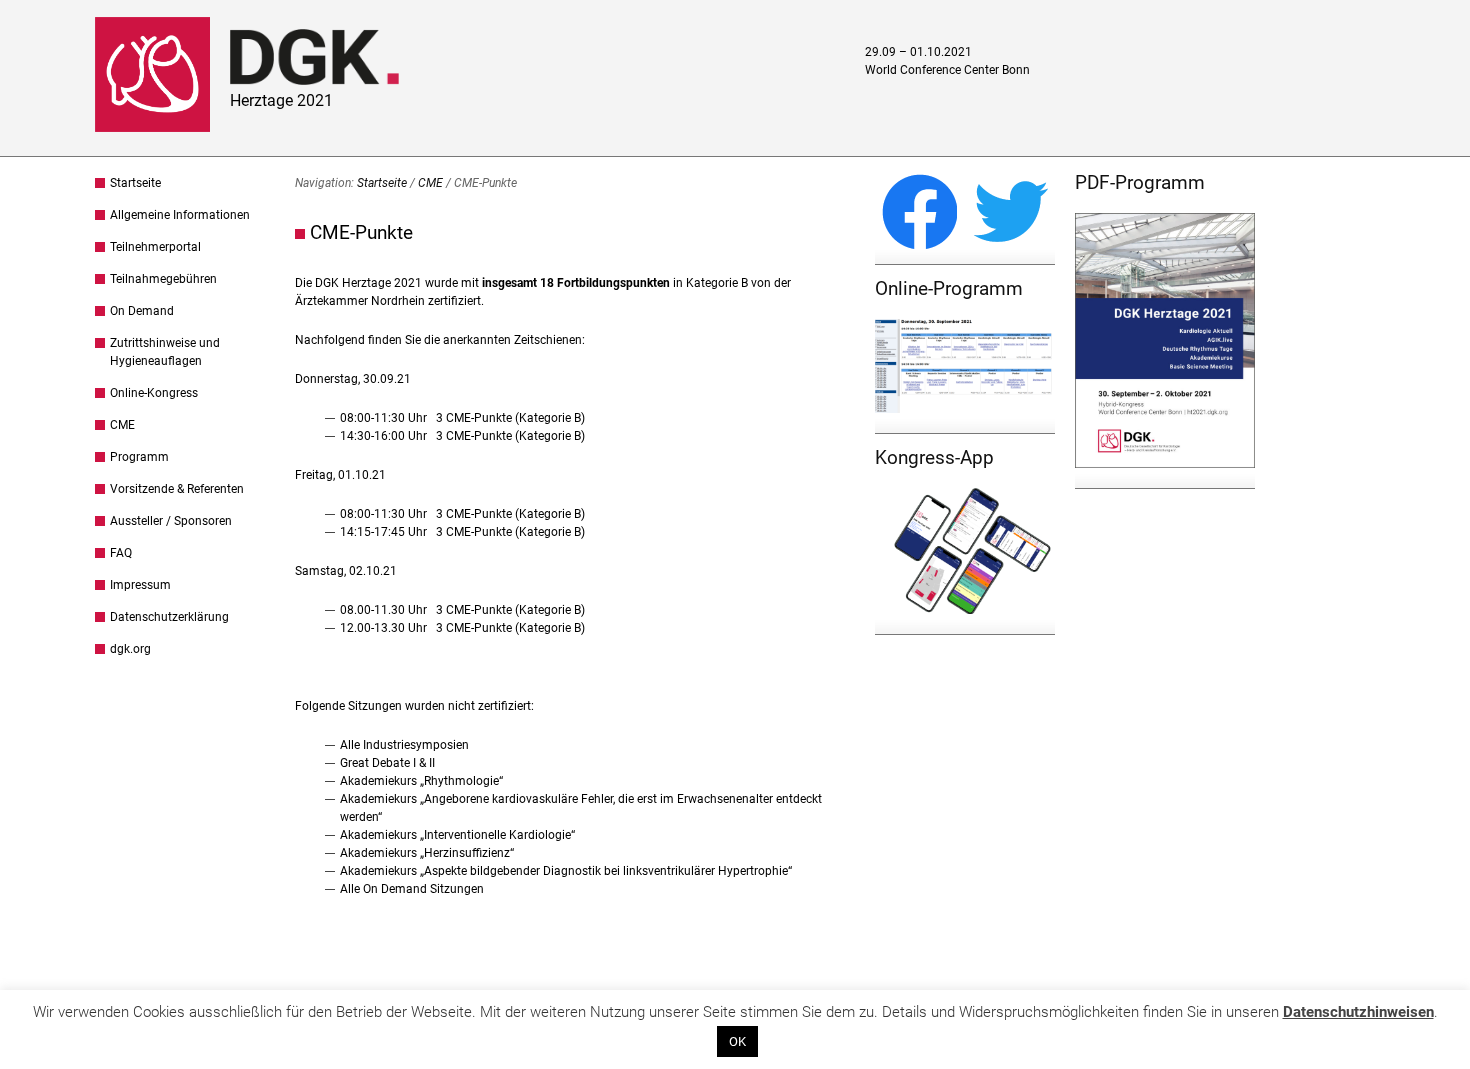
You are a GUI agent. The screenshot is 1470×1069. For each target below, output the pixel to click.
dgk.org (130, 649)
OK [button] (737, 1041)
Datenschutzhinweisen (1358, 1012)
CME (122, 425)
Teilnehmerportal (155, 247)
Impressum (140, 585)
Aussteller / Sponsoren (171, 521)
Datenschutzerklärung (169, 617)
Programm (139, 457)
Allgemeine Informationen (180, 215)
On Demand (142, 311)
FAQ (121, 553)
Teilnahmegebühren (163, 279)
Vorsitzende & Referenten (177, 489)
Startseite (135, 183)
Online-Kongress (154, 393)
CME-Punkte (361, 232)
